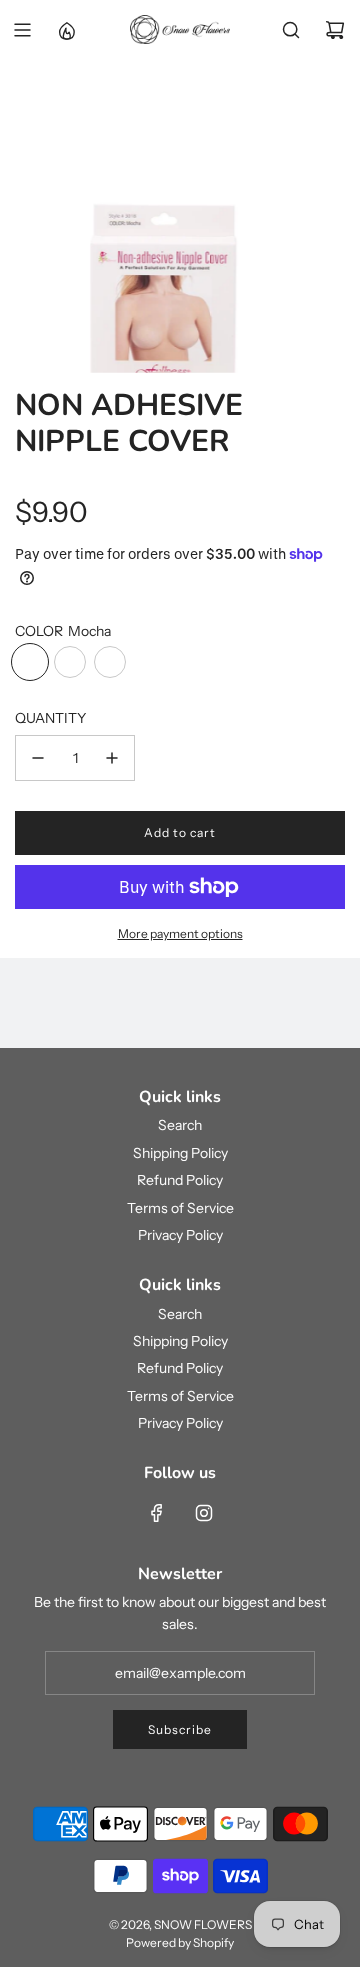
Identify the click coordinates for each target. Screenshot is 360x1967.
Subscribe (180, 1729)
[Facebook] (157, 1513)
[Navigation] (22, 30)
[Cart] (335, 30)
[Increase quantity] (112, 758)
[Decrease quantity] (38, 758)
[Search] (291, 30)
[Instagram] (204, 1513)
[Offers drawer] (66, 30)
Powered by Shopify (180, 1942)
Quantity (50, 718)
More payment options (180, 933)
